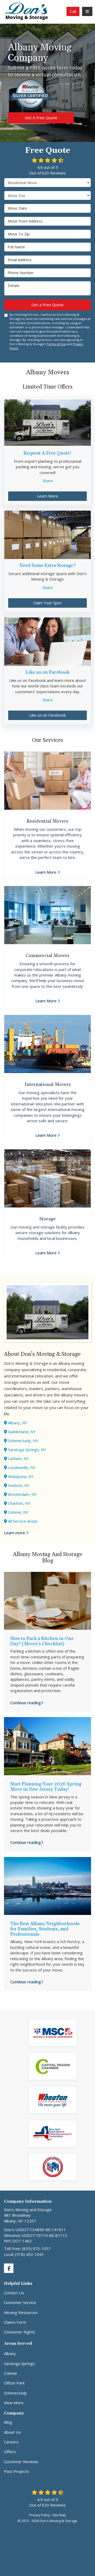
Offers (10, 2452)
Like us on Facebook (47, 715)
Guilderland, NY (22, 1432)
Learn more (15, 1533)
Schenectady (15, 2393)
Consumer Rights (20, 2332)
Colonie (11, 2373)
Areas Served (18, 2344)
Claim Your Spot (47, 603)
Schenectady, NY (23, 1441)
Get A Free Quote (41, 118)
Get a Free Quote (47, 305)
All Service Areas (23, 1521)
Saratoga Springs (19, 2363)
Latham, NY (18, 1458)
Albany (10, 2353)
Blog (8, 2422)
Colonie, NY (18, 1512)
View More (14, 2403)
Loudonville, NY (22, 1467)
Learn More (47, 496)
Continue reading (26, 1703)
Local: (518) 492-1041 (24, 2254)
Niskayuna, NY (21, 1476)
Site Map (59, 2515)
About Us (12, 2432)
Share (48, 481)
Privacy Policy (40, 2515)
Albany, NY (18, 1423)
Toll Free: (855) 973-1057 (27, 2248)
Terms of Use (56, 344)
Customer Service (20, 2302)
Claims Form (15, 2322)
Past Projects (16, 2471)
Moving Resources (21, 2312)
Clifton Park (14, 2383)
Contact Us (14, 2293)
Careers (11, 2442)
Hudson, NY (19, 1485)
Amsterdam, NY (22, 1494)
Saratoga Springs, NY (27, 1450)
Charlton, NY (19, 1503)
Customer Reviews (21, 2462)
